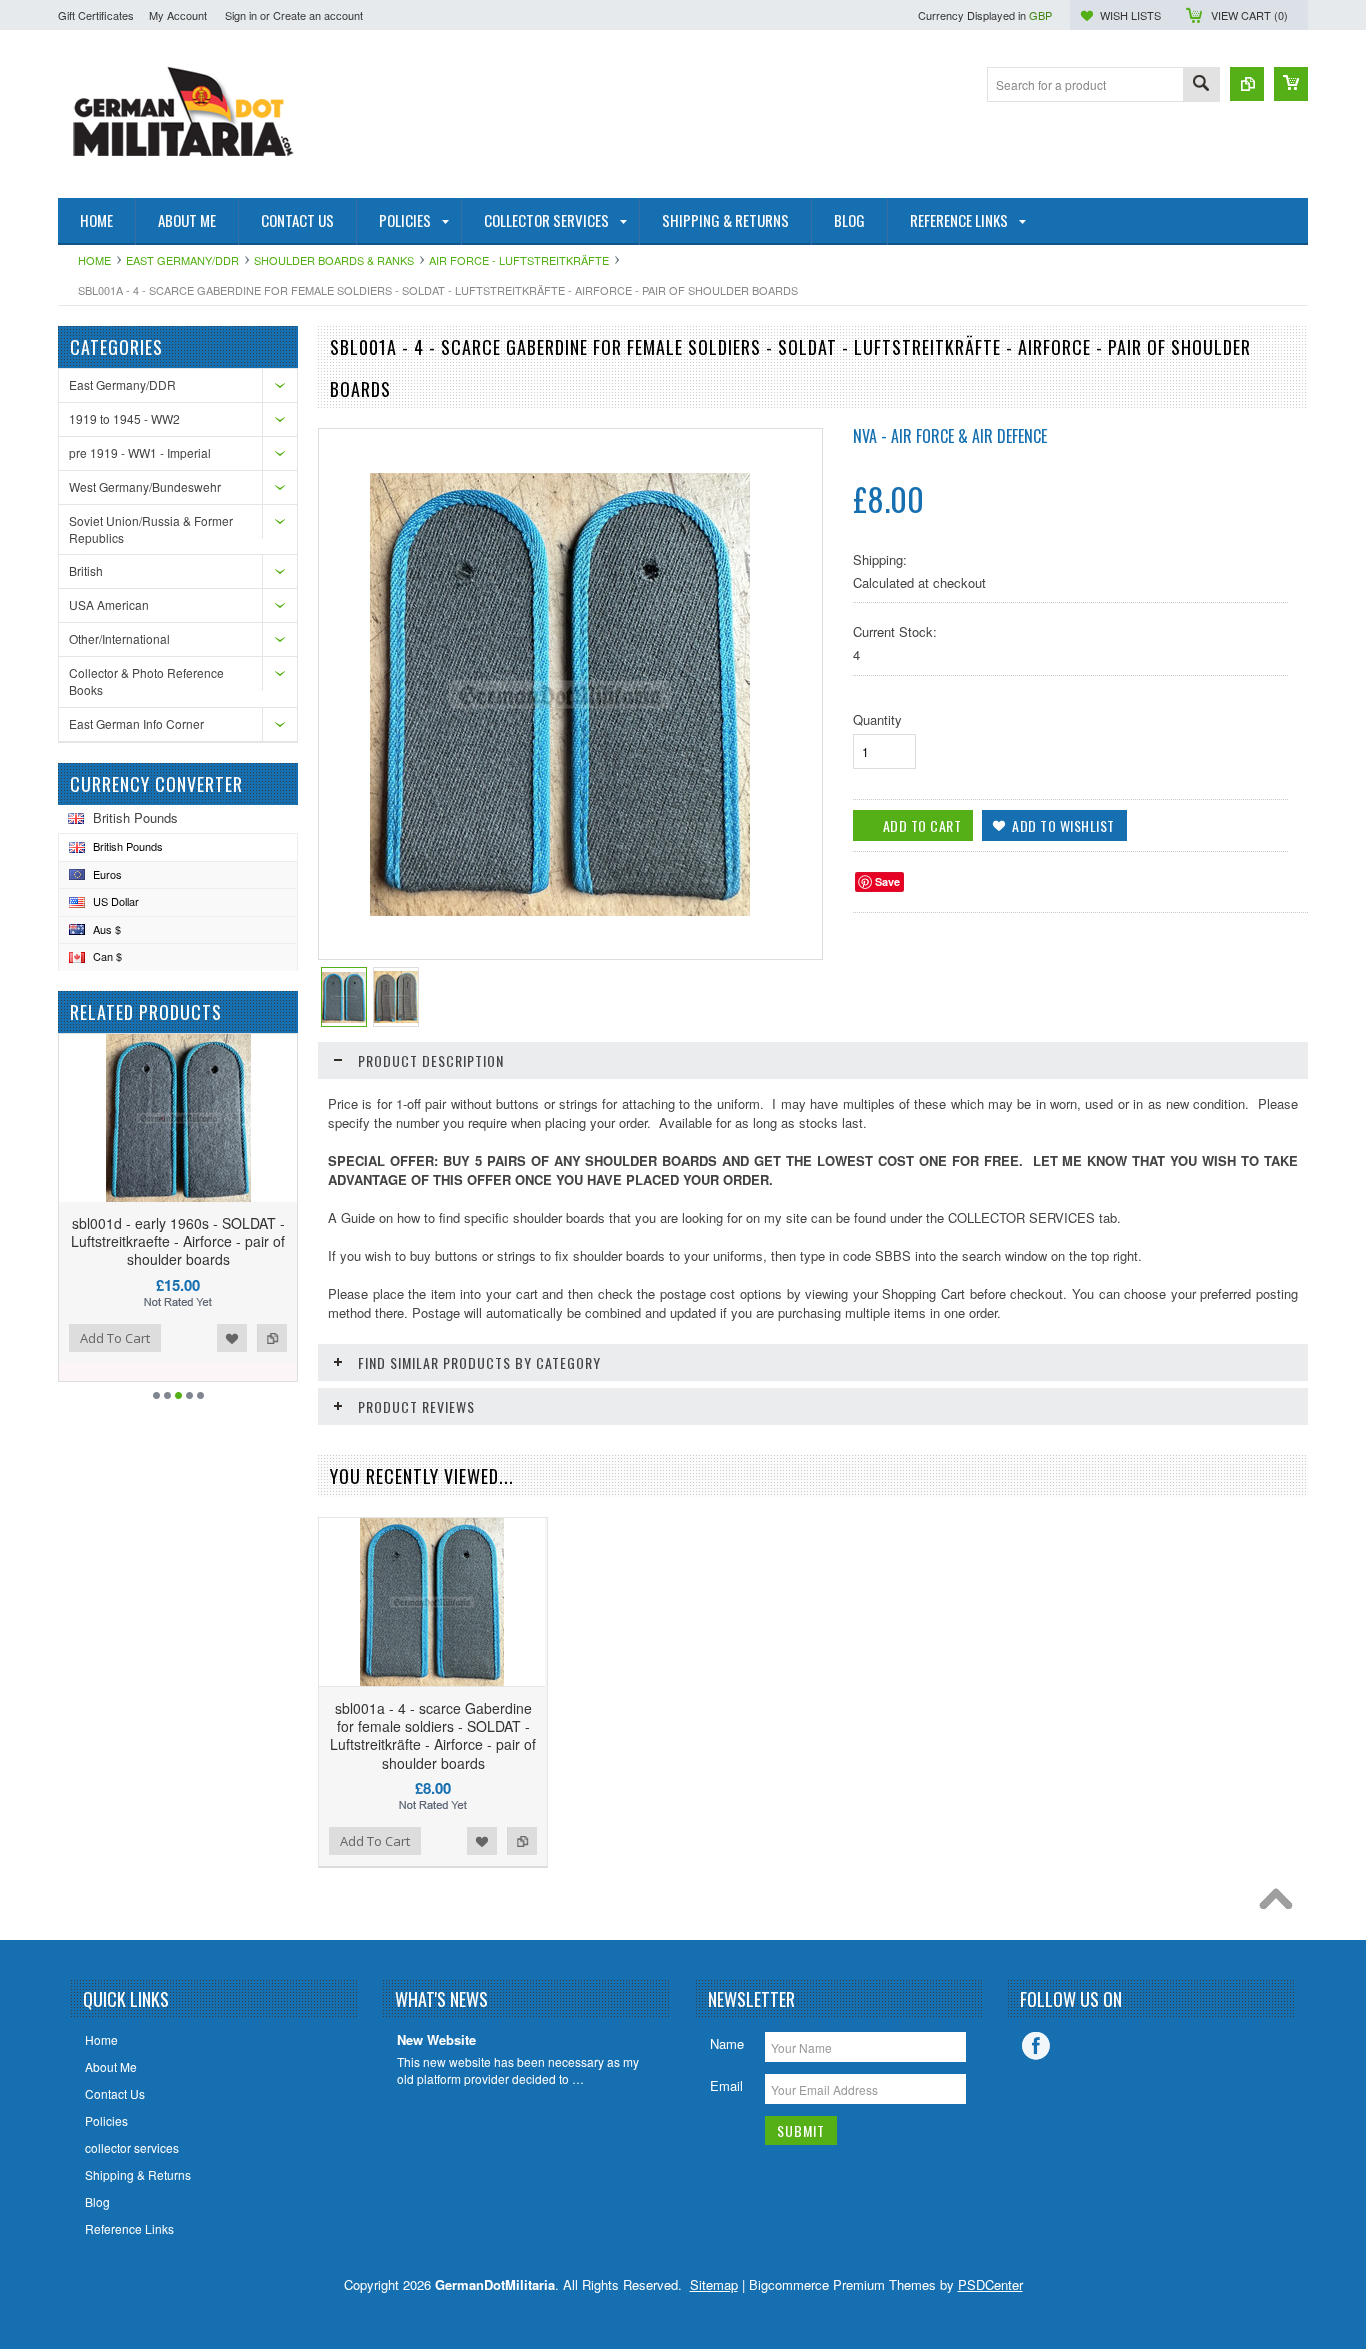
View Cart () (1249, 15)
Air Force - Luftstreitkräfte (519, 260)
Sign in (241, 15)
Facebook (1036, 2046)
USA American (109, 604)
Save (887, 881)
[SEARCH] (1201, 85)
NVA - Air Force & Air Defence (950, 436)
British (86, 570)
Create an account (318, 15)
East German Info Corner (136, 723)
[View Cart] (1291, 84)
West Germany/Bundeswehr (145, 486)
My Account (178, 15)
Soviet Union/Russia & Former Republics (151, 529)
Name (727, 2043)
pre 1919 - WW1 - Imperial (140, 452)
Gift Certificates (96, 15)
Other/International (119, 638)
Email (726, 2085)
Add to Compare (272, 1338)
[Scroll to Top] (1281, 1904)
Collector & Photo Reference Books (146, 681)
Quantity (877, 719)
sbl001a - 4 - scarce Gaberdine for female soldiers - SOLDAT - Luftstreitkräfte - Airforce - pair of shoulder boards (433, 1735)
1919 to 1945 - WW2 (124, 418)
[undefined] (560, 910)
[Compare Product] (1247, 84)
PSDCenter (990, 2284)
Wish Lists (1130, 15)
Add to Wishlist (232, 1338)
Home (94, 260)
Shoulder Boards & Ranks (334, 260)
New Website (436, 2040)
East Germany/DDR (182, 260)
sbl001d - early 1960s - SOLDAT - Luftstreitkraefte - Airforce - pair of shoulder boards (178, 1241)
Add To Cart (115, 1338)
